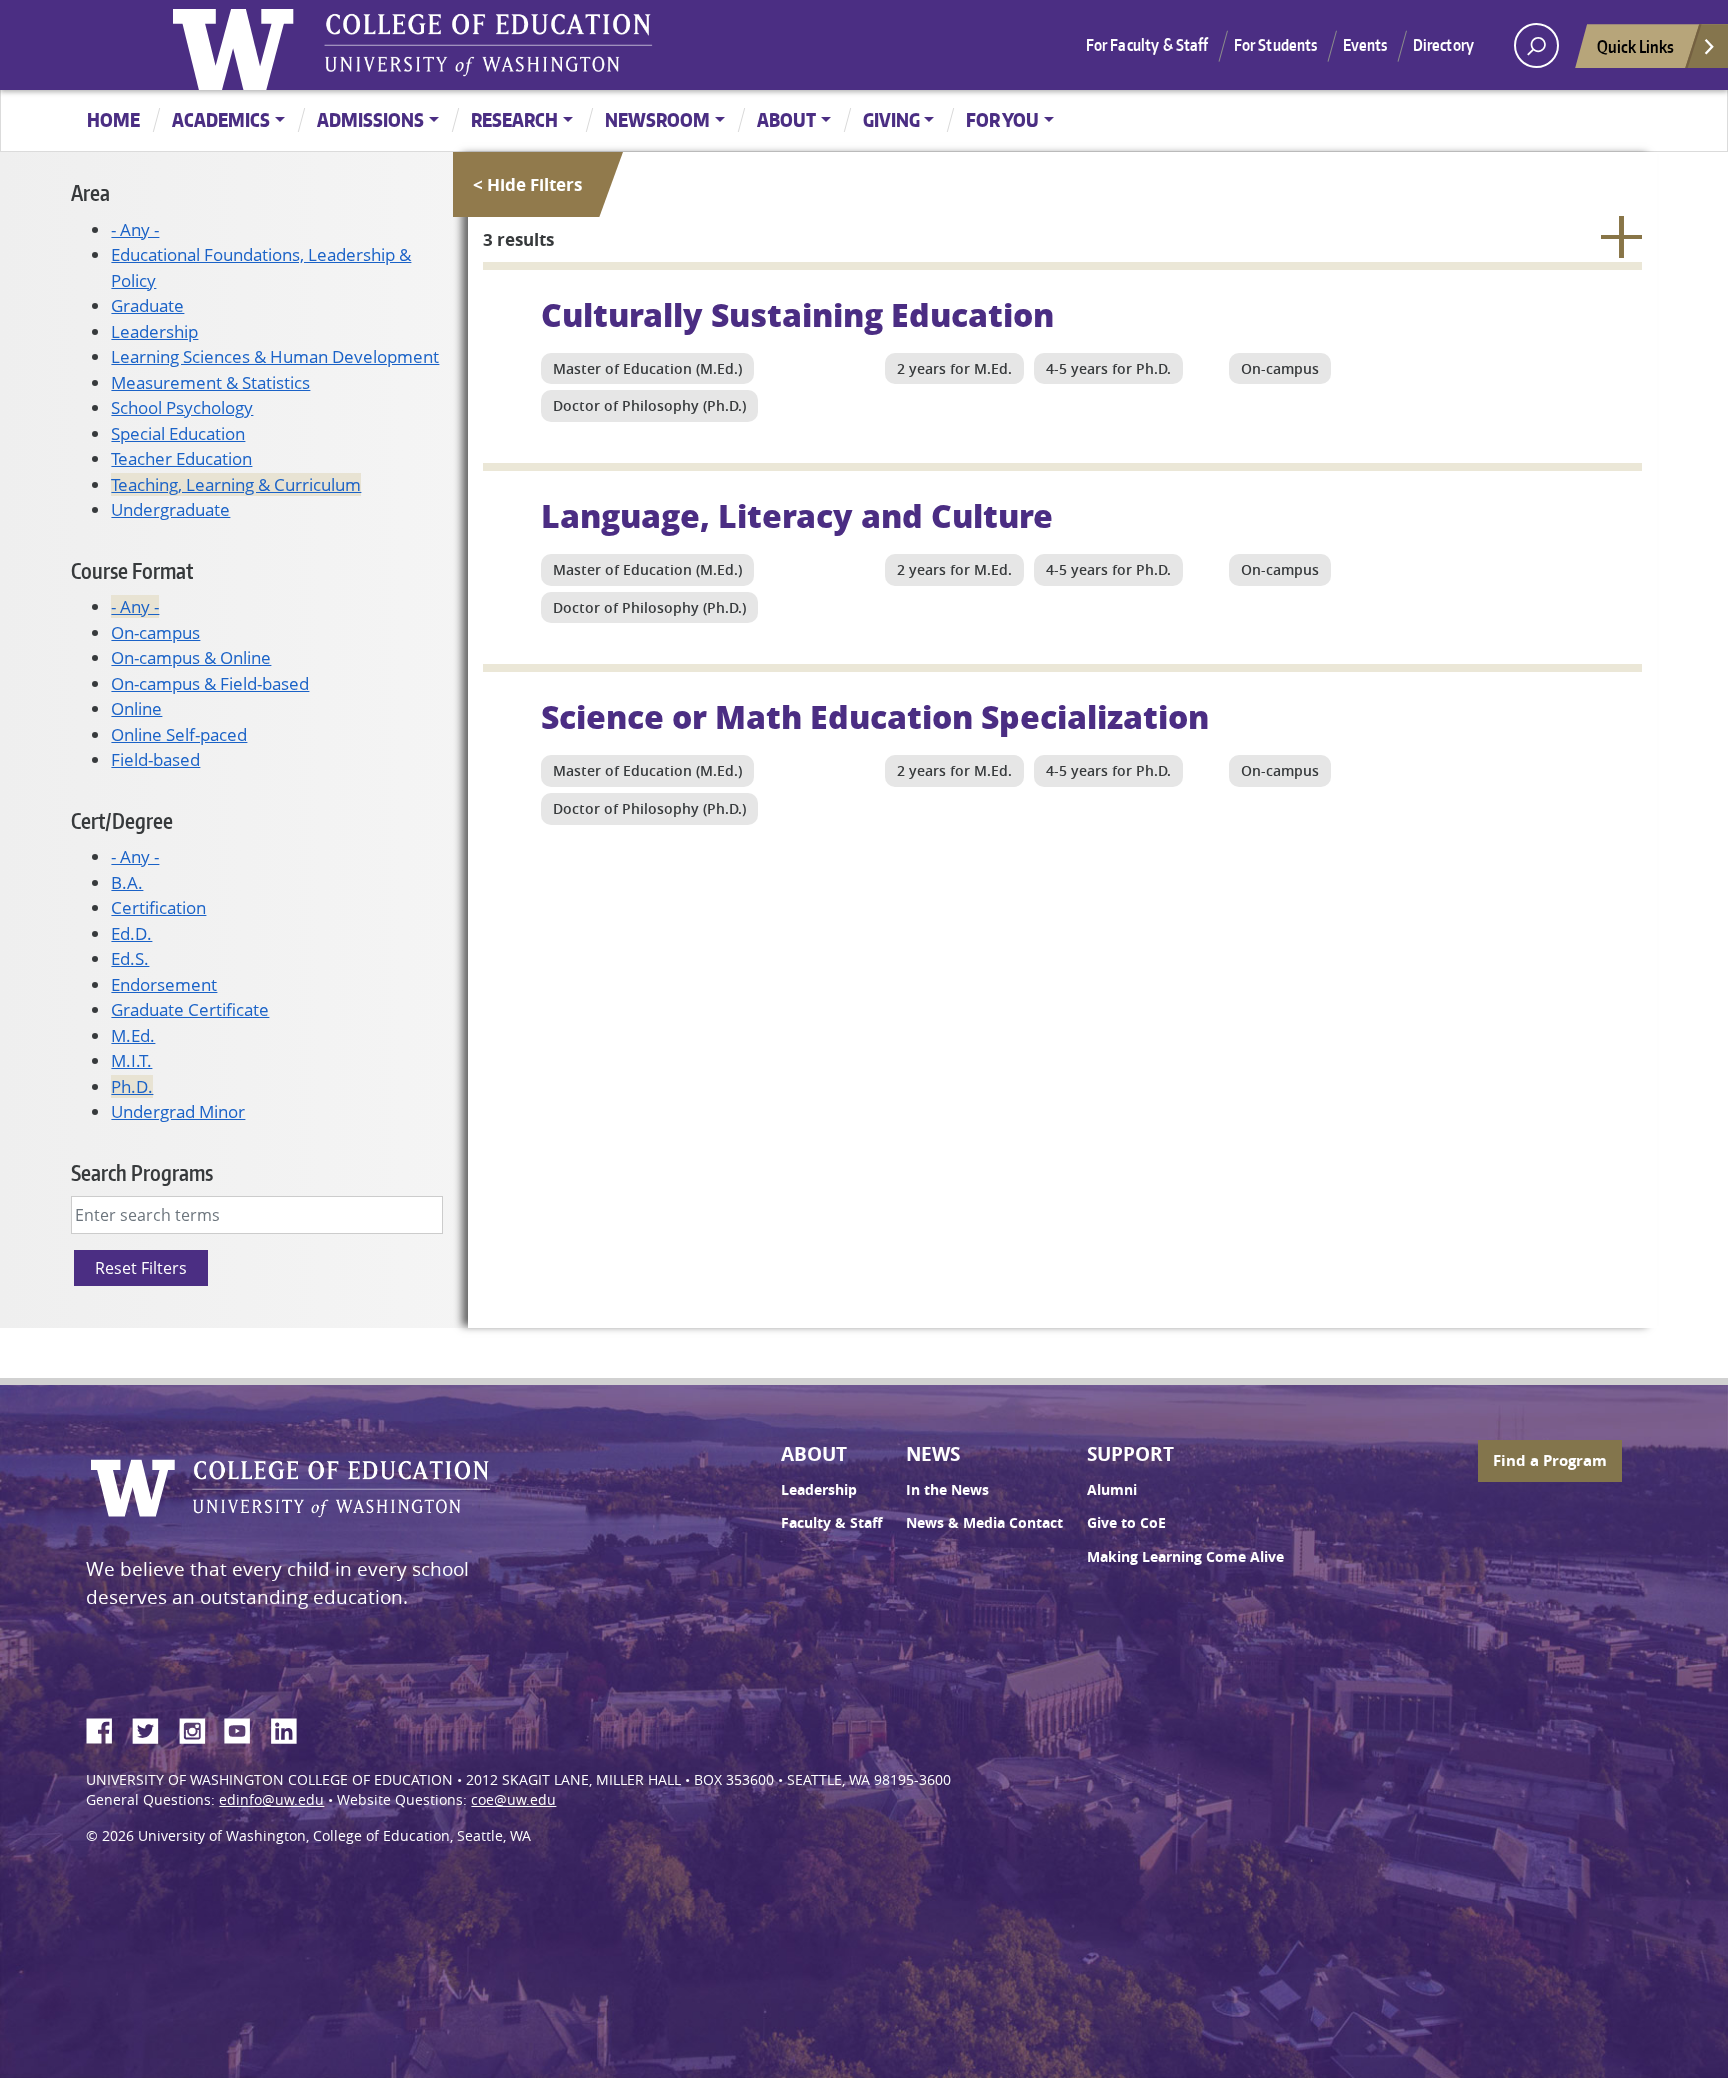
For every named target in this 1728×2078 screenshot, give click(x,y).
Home (113, 119)
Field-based (155, 759)
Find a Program (1550, 1460)
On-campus (155, 632)
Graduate (147, 305)
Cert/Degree (122, 820)
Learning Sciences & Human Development (275, 356)
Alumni (1112, 1490)
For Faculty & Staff (1147, 45)
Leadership (154, 331)
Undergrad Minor (178, 1111)
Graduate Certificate (190, 1009)
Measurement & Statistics (210, 382)
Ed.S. (130, 958)
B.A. (127, 882)
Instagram (199, 1728)
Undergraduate (170, 509)
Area (90, 192)
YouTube (245, 1728)
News (933, 1454)
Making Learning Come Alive (1185, 1557)
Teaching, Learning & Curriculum (236, 484)
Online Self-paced (179, 734)
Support (1130, 1454)
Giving (891, 119)
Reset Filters (141, 1268)
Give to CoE (1126, 1523)
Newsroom (657, 119)
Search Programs (142, 1172)
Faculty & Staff (831, 1523)
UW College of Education (488, 45)
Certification (158, 907)
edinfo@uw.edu (271, 1800)
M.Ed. (133, 1035)
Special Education (178, 433)
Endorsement (164, 984)
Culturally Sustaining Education (797, 314)
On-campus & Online (191, 657)
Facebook (107, 1728)
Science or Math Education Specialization (875, 716)
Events (1365, 45)
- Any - (135, 229)
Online (136, 708)
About (786, 119)
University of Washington (238, 45)
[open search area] (1536, 45)
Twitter (153, 1728)
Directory (1443, 45)
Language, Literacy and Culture (797, 515)
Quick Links (1635, 46)
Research (514, 119)
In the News (947, 1490)
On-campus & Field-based (210, 683)
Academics (221, 119)
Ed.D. (131, 933)
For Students (1276, 45)
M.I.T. (131, 1060)
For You (1002, 119)
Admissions (370, 119)
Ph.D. (132, 1086)
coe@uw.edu (513, 1800)
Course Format (132, 570)
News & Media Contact (984, 1523)
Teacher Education (181, 458)
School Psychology (182, 407)
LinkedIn (291, 1728)
